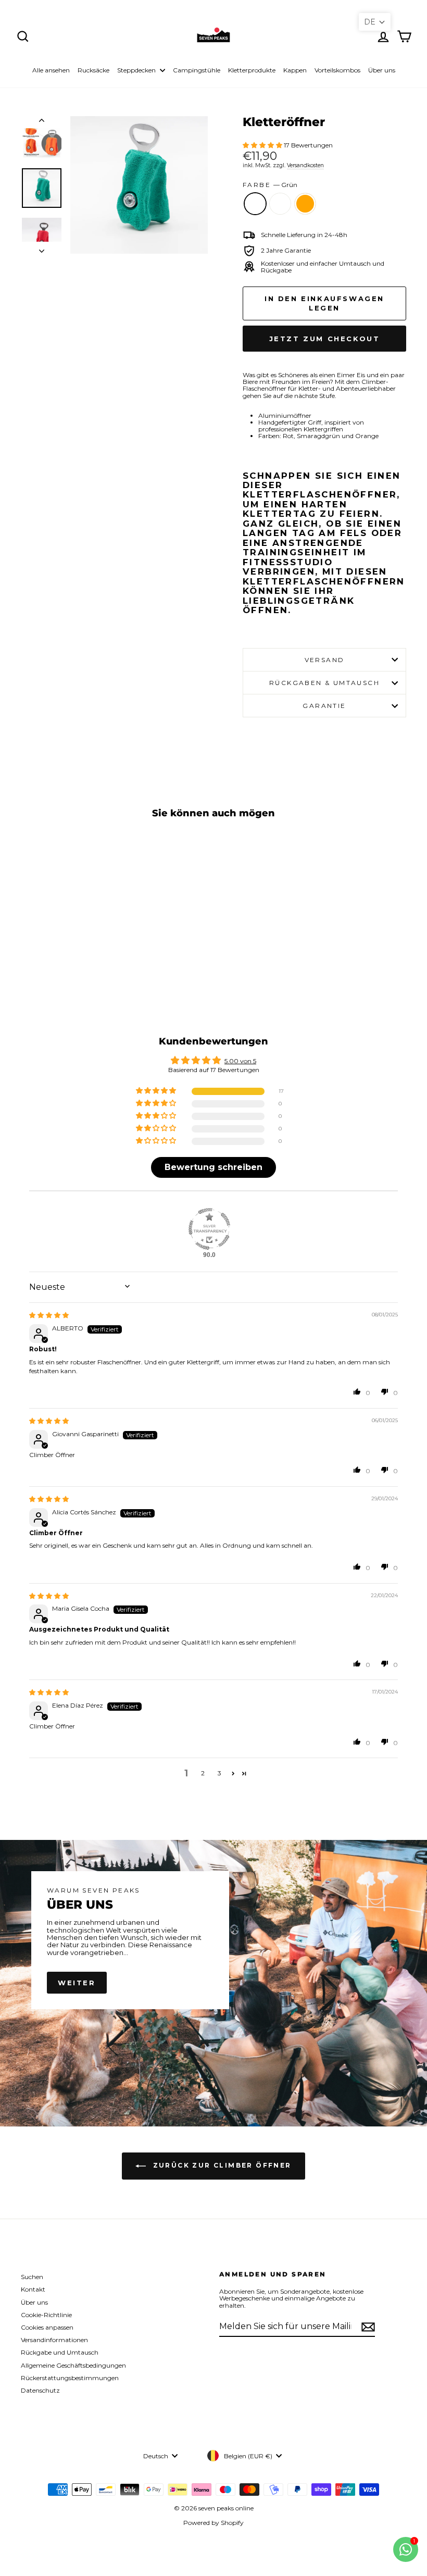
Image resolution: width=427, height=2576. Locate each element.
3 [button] (219, 1773)
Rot (280, 204)
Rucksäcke (93, 70)
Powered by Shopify (213, 2523)
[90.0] (209, 1229)
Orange (305, 204)
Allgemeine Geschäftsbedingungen (73, 2365)
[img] (49, 1315)
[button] (263, 145)
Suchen (32, 2277)
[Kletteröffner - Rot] (65, 961)
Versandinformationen (54, 2340)
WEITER (77, 1983)
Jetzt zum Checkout (325, 339)
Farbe (270, 185)
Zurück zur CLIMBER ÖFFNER (221, 2166)
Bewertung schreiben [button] (213, 1167)
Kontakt (33, 2289)
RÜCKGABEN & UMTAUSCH (324, 683)
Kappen (295, 70)
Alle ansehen (51, 70)
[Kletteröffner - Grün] (51, 961)
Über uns (382, 70)
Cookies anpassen (47, 2327)
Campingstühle (197, 70)
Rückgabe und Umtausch (60, 2352)
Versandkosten (305, 165)
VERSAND (325, 660)
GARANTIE (324, 706)
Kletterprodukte (252, 70)
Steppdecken (137, 70)
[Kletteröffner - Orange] (79, 961)
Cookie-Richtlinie (46, 2315)
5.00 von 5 (240, 1061)
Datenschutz (40, 2390)
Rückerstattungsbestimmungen (70, 2378)
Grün (255, 204)
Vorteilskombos (337, 70)
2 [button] (203, 1773)
